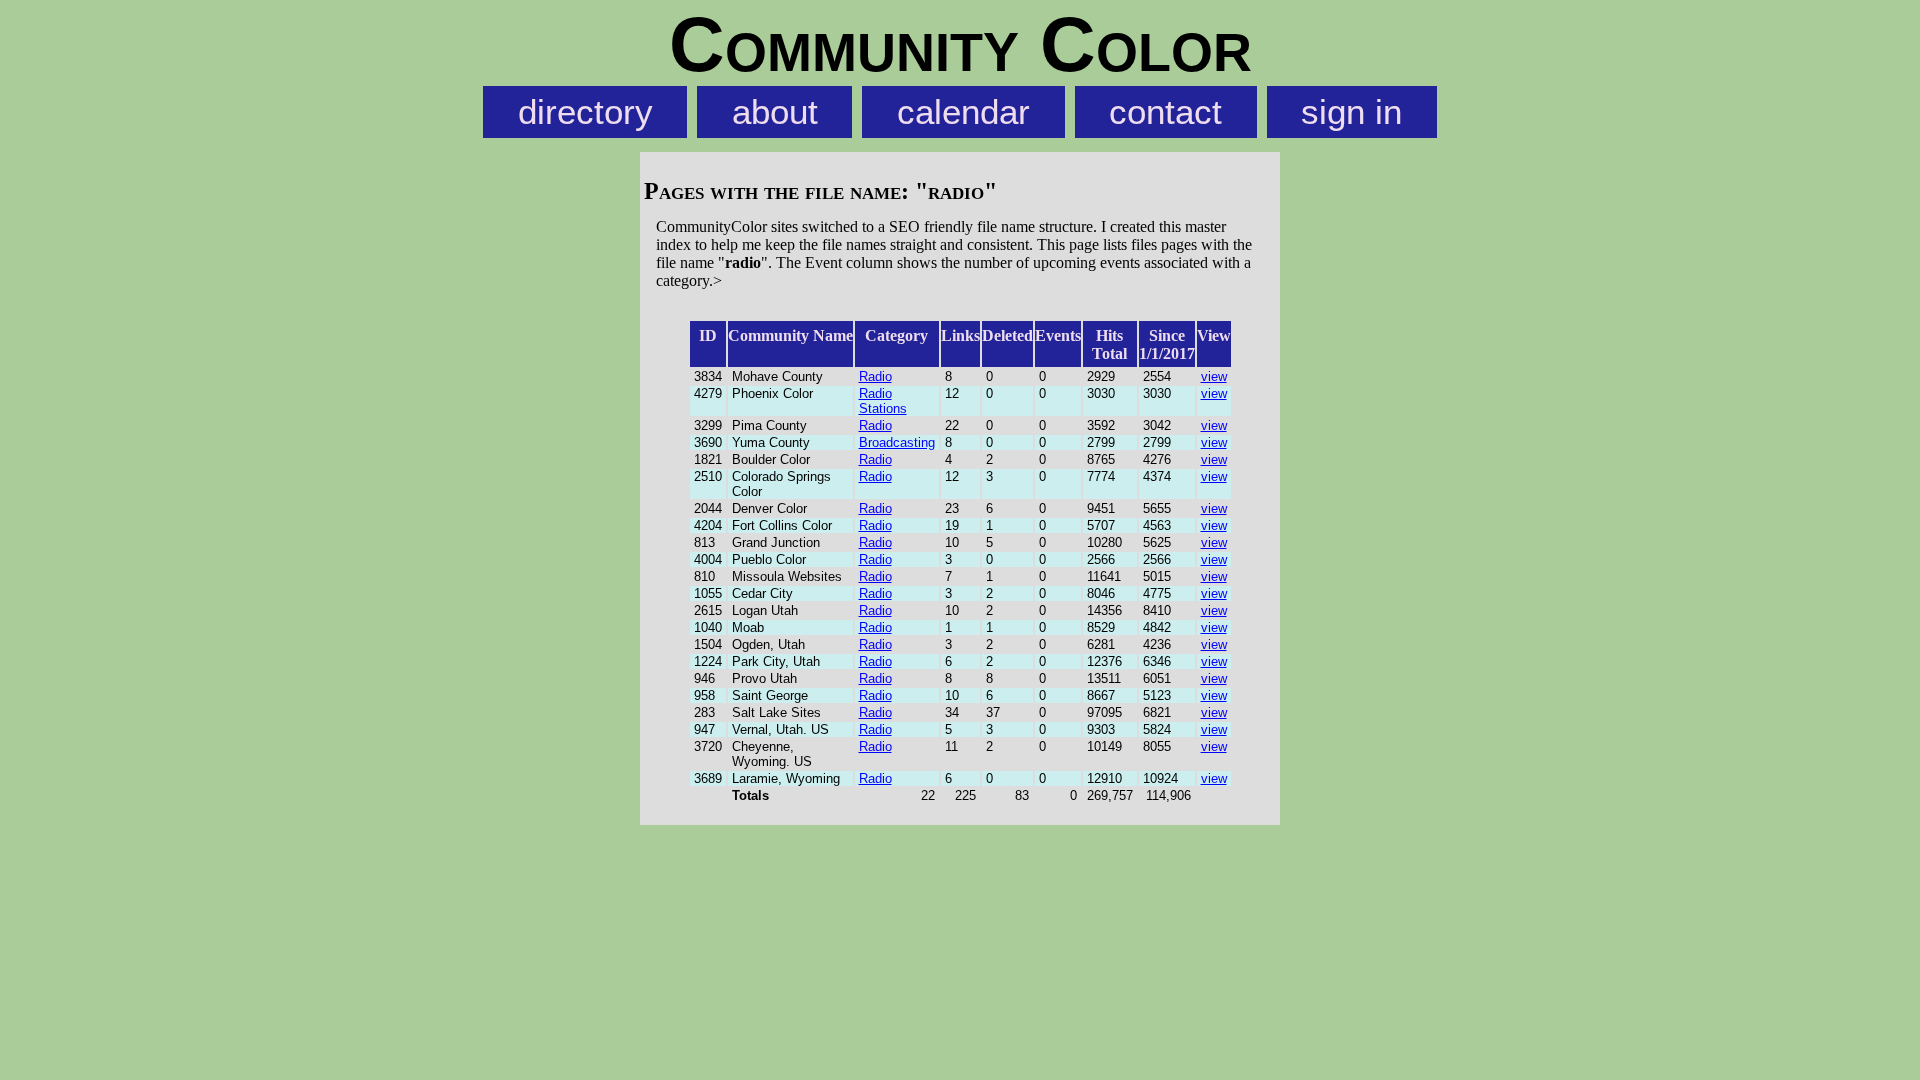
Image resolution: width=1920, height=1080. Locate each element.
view (1214, 376)
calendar (963, 112)
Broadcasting (897, 442)
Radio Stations (883, 401)
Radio (875, 376)
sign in (1351, 112)
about (775, 112)
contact (1165, 112)
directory (585, 112)
